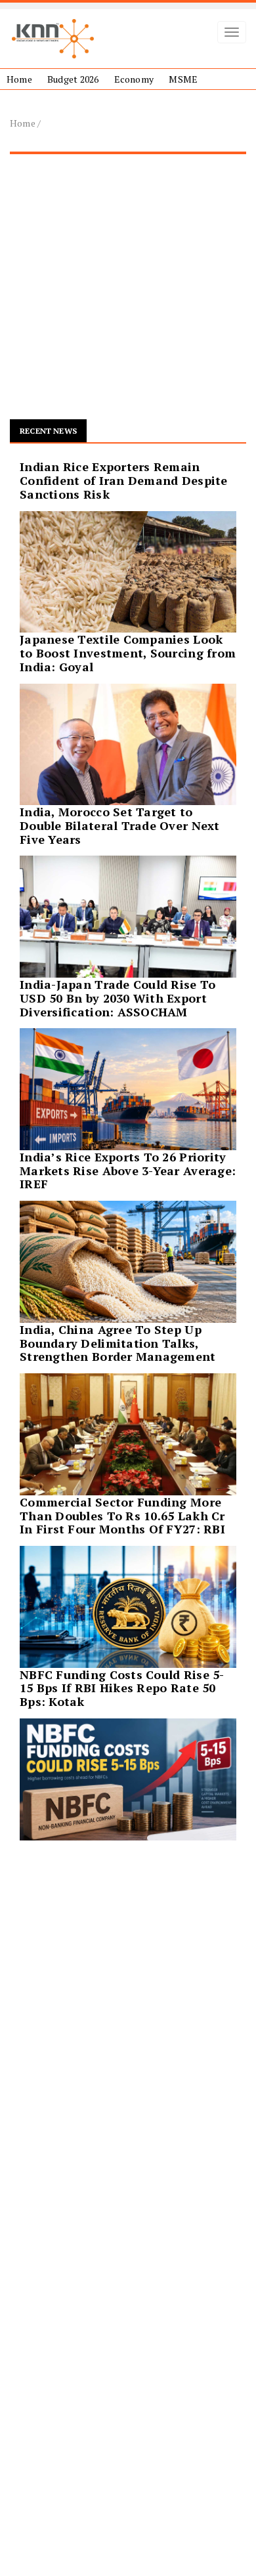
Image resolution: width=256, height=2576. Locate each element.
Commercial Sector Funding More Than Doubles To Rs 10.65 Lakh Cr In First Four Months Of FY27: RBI (122, 1516)
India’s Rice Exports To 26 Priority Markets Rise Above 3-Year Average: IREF (128, 1171)
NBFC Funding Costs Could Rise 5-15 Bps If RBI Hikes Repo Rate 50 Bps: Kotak (122, 1688)
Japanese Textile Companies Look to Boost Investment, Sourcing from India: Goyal (128, 653)
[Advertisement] (128, 292)
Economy (134, 79)
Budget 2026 (73, 79)
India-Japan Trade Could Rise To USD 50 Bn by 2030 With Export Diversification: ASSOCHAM (117, 998)
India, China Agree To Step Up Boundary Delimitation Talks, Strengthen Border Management (118, 1343)
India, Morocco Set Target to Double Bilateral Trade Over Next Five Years (120, 825)
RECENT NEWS (48, 431)
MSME (183, 79)
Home (19, 79)
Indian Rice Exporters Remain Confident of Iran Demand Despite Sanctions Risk (124, 480)
